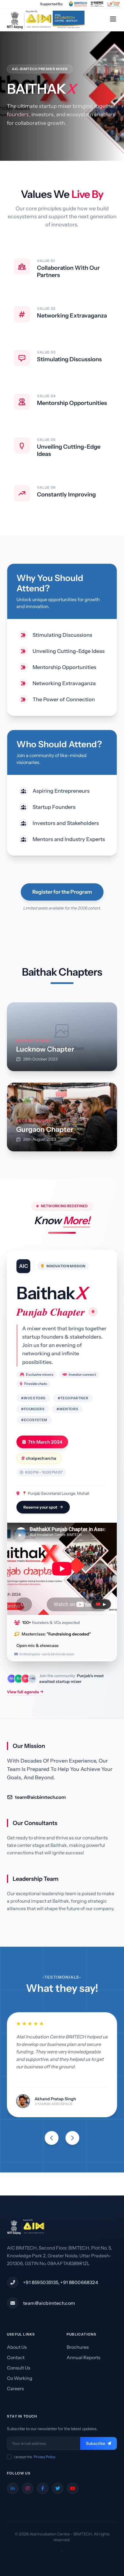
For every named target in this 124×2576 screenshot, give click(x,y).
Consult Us (19, 2368)
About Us (17, 2347)
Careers (15, 2388)
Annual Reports (83, 2357)
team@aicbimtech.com (40, 1797)
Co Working (20, 2378)
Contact (16, 2357)
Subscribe (96, 2443)
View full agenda (23, 1692)
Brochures (78, 2347)
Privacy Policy (45, 2457)
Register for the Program (62, 892)
